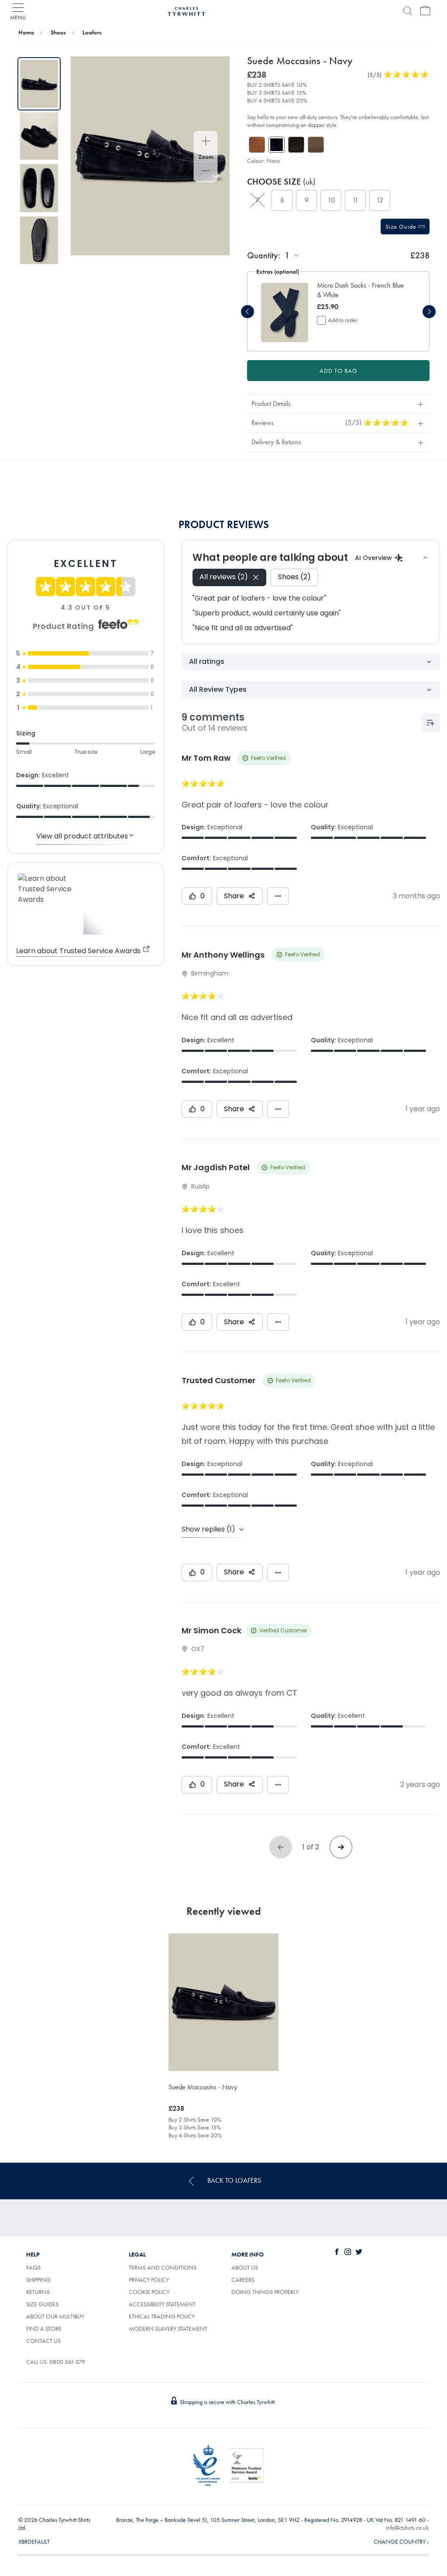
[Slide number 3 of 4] (39, 188)
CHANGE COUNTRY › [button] (401, 2542)
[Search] (408, 11)
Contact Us (43, 2341)
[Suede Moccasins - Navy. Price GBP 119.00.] (223, 2002)
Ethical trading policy (162, 2316)
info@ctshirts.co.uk (407, 2528)
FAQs (33, 2267)
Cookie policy (149, 2292)
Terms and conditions (163, 2267)
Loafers (92, 32)
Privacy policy (149, 2280)
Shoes (58, 32)
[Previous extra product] (248, 312)
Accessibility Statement (162, 2304)
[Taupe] (316, 145)
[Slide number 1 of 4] (39, 84)
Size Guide (402, 227)
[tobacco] (257, 145)
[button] (362, 290)
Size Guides (42, 2304)
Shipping (38, 2280)
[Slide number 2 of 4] (39, 136)
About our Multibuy (55, 2316)
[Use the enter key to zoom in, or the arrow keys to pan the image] (206, 142)
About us (245, 2267)
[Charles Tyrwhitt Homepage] (186, 10)
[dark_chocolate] (296, 145)
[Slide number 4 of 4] (39, 240)
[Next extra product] (429, 312)
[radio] (258, 200)
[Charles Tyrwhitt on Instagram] (350, 2252)
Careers (253, 2280)
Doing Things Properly (265, 2292)
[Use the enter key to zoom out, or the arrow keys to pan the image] (206, 172)
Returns (38, 2292)
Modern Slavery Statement (168, 2329)
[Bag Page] (425, 11)
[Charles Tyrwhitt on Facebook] (339, 2252)
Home (26, 32)
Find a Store (44, 2329)
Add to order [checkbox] (343, 320)
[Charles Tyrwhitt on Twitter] (361, 2252)
